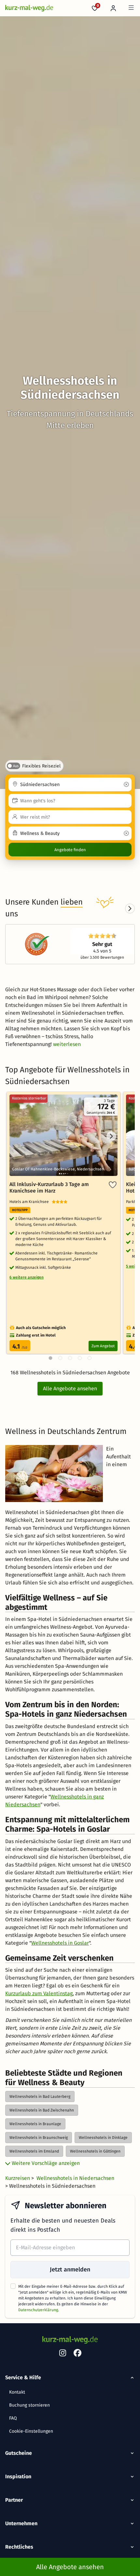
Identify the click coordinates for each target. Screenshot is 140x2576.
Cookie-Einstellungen (31, 2431)
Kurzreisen (18, 2178)
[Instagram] (63, 2354)
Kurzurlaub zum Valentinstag (39, 1993)
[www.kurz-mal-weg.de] (29, 8)
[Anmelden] (113, 8)
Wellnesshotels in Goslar (60, 1943)
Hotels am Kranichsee (31, 1202)
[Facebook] (77, 2354)
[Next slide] (130, 909)
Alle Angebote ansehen (70, 1388)
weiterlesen (67, 1044)
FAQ (13, 2418)
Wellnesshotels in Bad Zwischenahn (42, 2110)
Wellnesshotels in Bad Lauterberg (40, 2097)
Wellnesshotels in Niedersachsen (75, 2178)
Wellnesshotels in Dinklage (103, 2138)
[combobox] (70, 784)
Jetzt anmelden (70, 2269)
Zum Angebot (103, 1346)
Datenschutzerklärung (38, 2310)
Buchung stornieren (29, 2405)
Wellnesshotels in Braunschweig (39, 2138)
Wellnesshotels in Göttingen (95, 2151)
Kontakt (17, 2392)
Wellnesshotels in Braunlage (35, 2124)
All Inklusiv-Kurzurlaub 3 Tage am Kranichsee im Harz (49, 1188)
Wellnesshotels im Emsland (34, 2151)
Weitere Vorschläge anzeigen (45, 2163)
